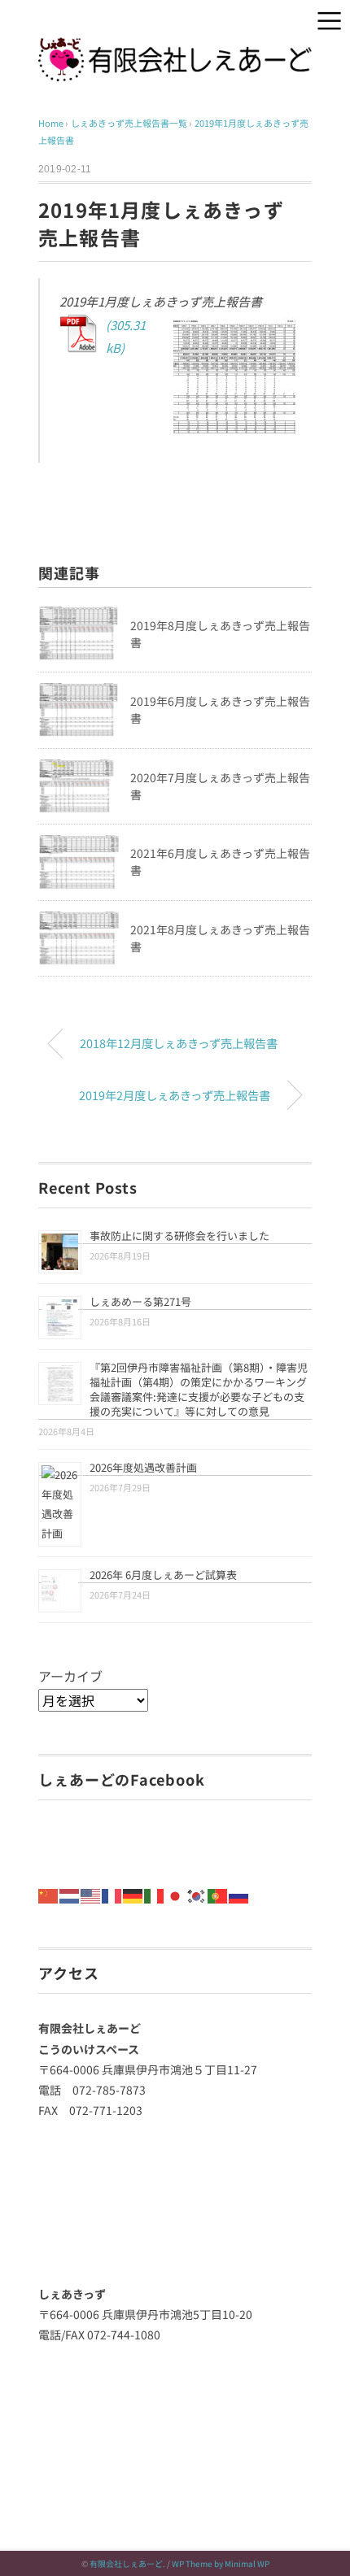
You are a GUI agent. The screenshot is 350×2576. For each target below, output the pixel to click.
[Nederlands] (70, 1894)
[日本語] (176, 1894)
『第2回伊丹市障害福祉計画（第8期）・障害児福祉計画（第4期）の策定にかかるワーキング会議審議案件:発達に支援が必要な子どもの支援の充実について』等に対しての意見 (199, 1389)
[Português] (218, 1894)
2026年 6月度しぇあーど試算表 (163, 1575)
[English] (91, 1894)
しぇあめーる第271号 (140, 1301)
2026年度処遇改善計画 (143, 1467)
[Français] (112, 1894)
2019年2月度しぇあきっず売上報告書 (175, 1095)
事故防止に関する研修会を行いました (179, 1236)
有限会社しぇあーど (126, 2563)
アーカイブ (70, 1676)
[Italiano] (155, 1894)
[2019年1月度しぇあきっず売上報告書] (179, 382)
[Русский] (239, 1894)
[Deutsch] (133, 1894)
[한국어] (197, 1894)
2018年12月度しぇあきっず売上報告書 (179, 1043)
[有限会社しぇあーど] (175, 49)
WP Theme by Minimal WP (221, 2563)
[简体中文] (49, 1894)
